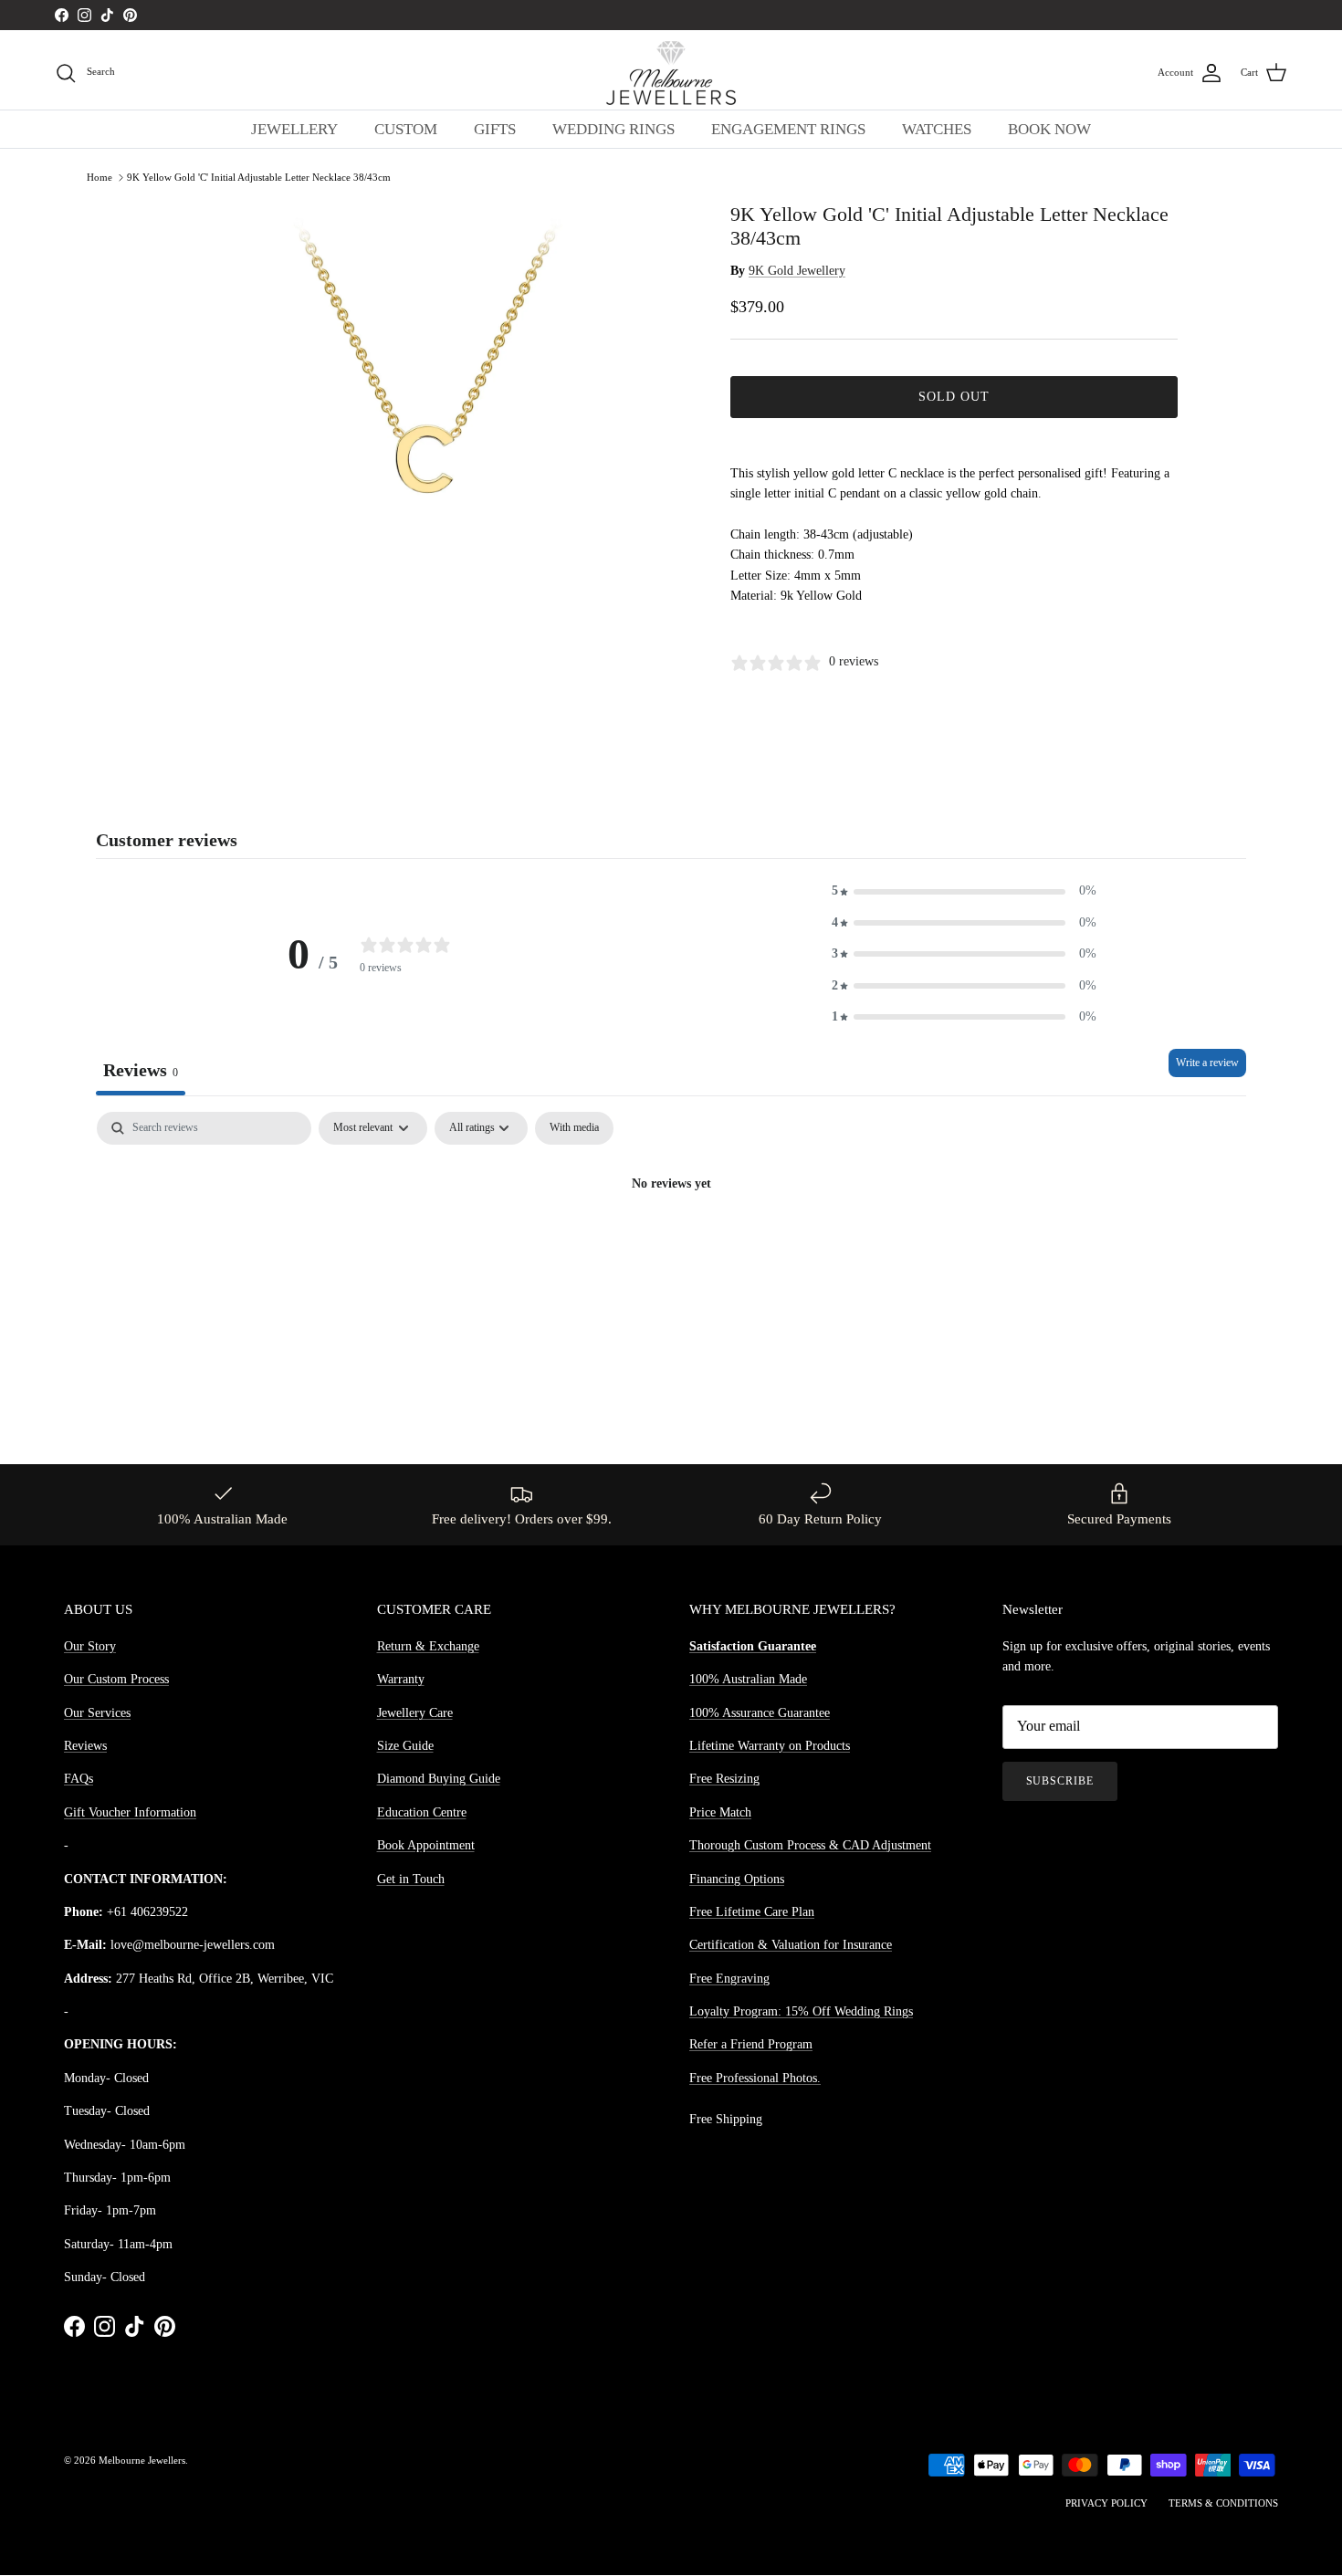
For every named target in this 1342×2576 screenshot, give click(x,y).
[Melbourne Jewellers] (671, 73)
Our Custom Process (116, 1679)
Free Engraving (729, 1979)
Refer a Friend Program (751, 2044)
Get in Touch (411, 1879)
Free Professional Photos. (755, 2078)
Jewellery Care (415, 1713)
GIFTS (495, 129)
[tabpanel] (671, 1246)
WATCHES (937, 129)
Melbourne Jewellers (142, 2460)
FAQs (79, 1779)
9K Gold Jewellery (797, 271)
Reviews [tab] (141, 1070)
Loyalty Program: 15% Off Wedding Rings (801, 2011)
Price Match (720, 1812)
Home (100, 177)
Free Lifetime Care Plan (752, 1912)
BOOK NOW (1049, 129)
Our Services (97, 1713)
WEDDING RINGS (613, 129)
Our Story (90, 1646)
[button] (964, 891)
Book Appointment (426, 1845)
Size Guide (405, 1746)
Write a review (1207, 1063)
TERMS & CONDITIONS (1223, 2503)
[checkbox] (574, 1128)
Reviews (85, 1746)
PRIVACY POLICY (1106, 2503)
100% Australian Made (748, 1679)
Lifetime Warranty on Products (770, 1746)
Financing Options (737, 1879)
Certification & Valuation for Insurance (791, 1945)
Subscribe (1060, 1781)
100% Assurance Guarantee (760, 1713)
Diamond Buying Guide (439, 1779)
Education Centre (422, 1812)
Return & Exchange (428, 1646)
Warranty (401, 1679)
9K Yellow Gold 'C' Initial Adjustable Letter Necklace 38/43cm (259, 177)
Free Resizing (724, 1779)
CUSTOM (406, 129)
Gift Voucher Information (130, 1812)
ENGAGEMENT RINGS (788, 129)
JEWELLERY (294, 129)
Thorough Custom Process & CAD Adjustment (810, 1845)
